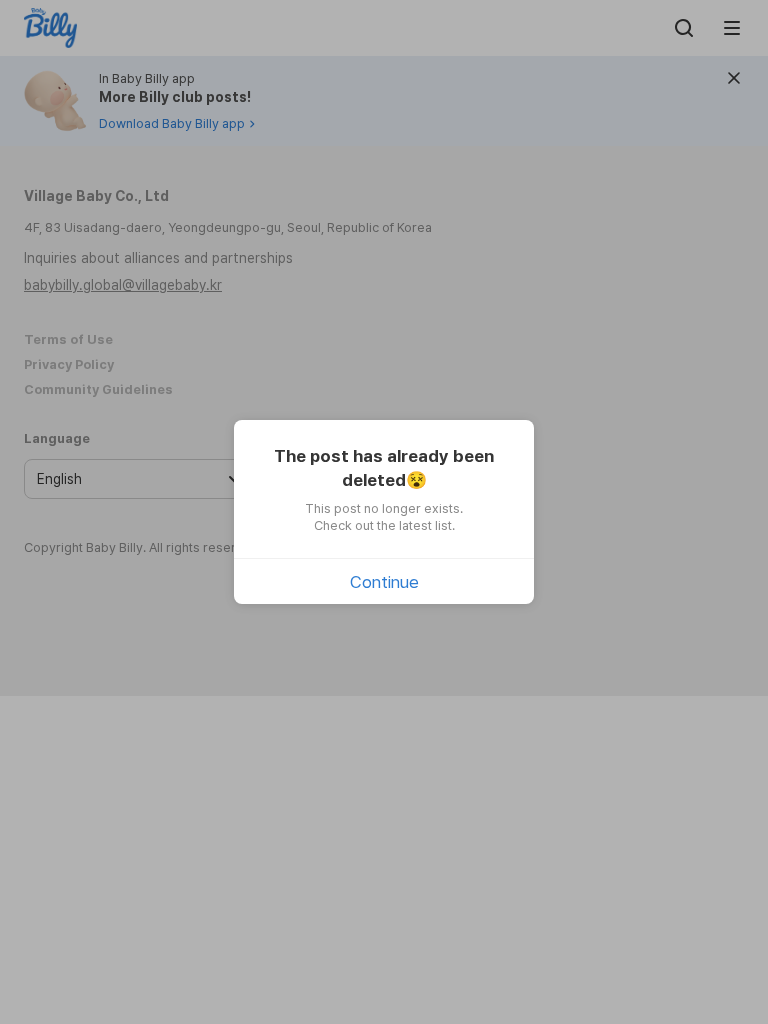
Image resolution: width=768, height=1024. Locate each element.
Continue (384, 582)
